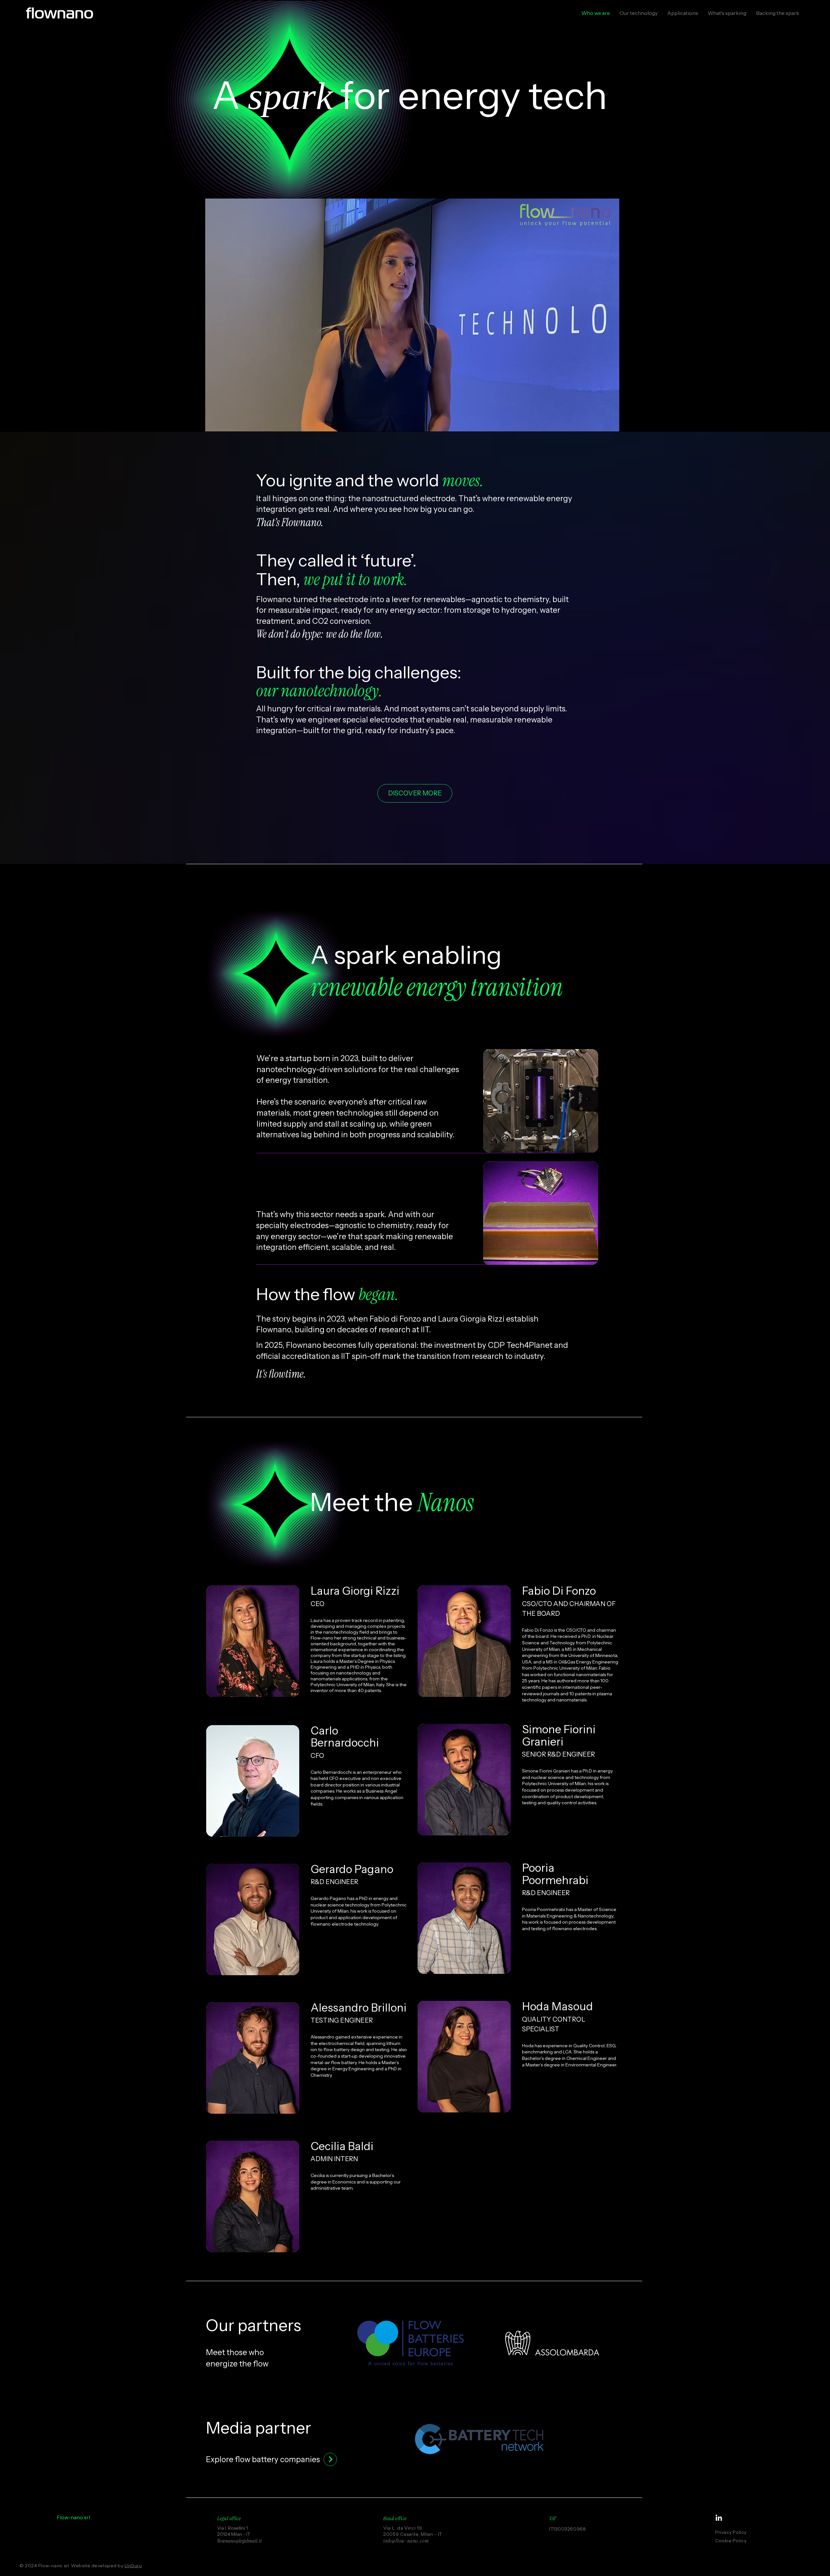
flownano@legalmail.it (239, 2541)
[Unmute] (225, 423)
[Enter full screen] (611, 423)
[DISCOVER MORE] (330, 2459)
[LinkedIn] (719, 2518)
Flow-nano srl (73, 2517)
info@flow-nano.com (406, 2541)
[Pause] (214, 423)
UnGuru (133, 2566)
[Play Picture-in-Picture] (599, 423)
